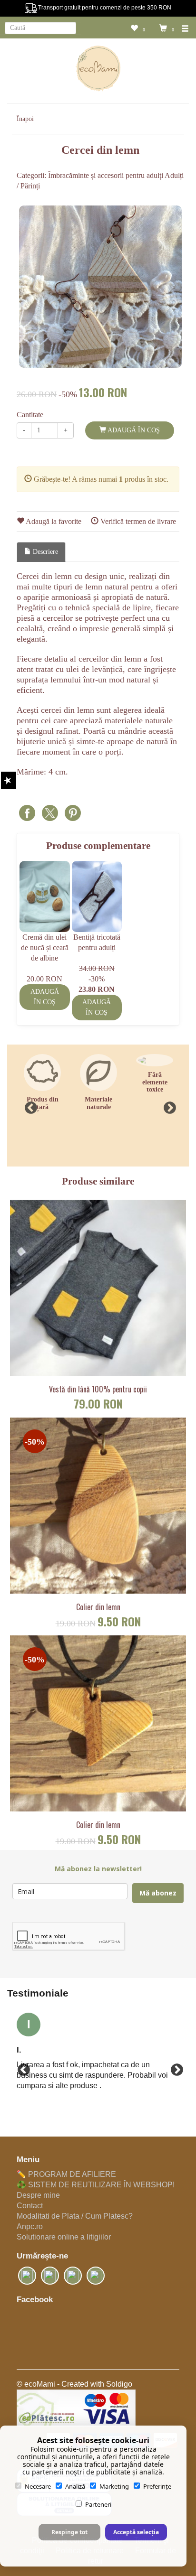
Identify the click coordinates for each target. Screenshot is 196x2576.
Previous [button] (29, 1106)
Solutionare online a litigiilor (64, 2237)
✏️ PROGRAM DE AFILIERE (66, 2174)
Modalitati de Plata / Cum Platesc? (75, 2216)
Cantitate (30, 415)
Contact (30, 2206)
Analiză (75, 2486)
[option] (100, 287)
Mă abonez (158, 1893)
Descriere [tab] (44, 552)
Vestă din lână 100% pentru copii (98, 1390)
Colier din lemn (98, 1607)
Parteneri (98, 2504)
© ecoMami (36, 2384)
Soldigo (119, 2384)
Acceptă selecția (136, 2532)
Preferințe (157, 2486)
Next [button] (167, 1106)
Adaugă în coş (133, 430)
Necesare (38, 2486)
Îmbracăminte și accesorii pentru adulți (106, 175)
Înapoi (25, 119)
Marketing (114, 2486)
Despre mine (38, 2195)
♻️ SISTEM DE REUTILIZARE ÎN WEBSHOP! (96, 2185)
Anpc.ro (30, 2226)
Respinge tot (69, 2532)
